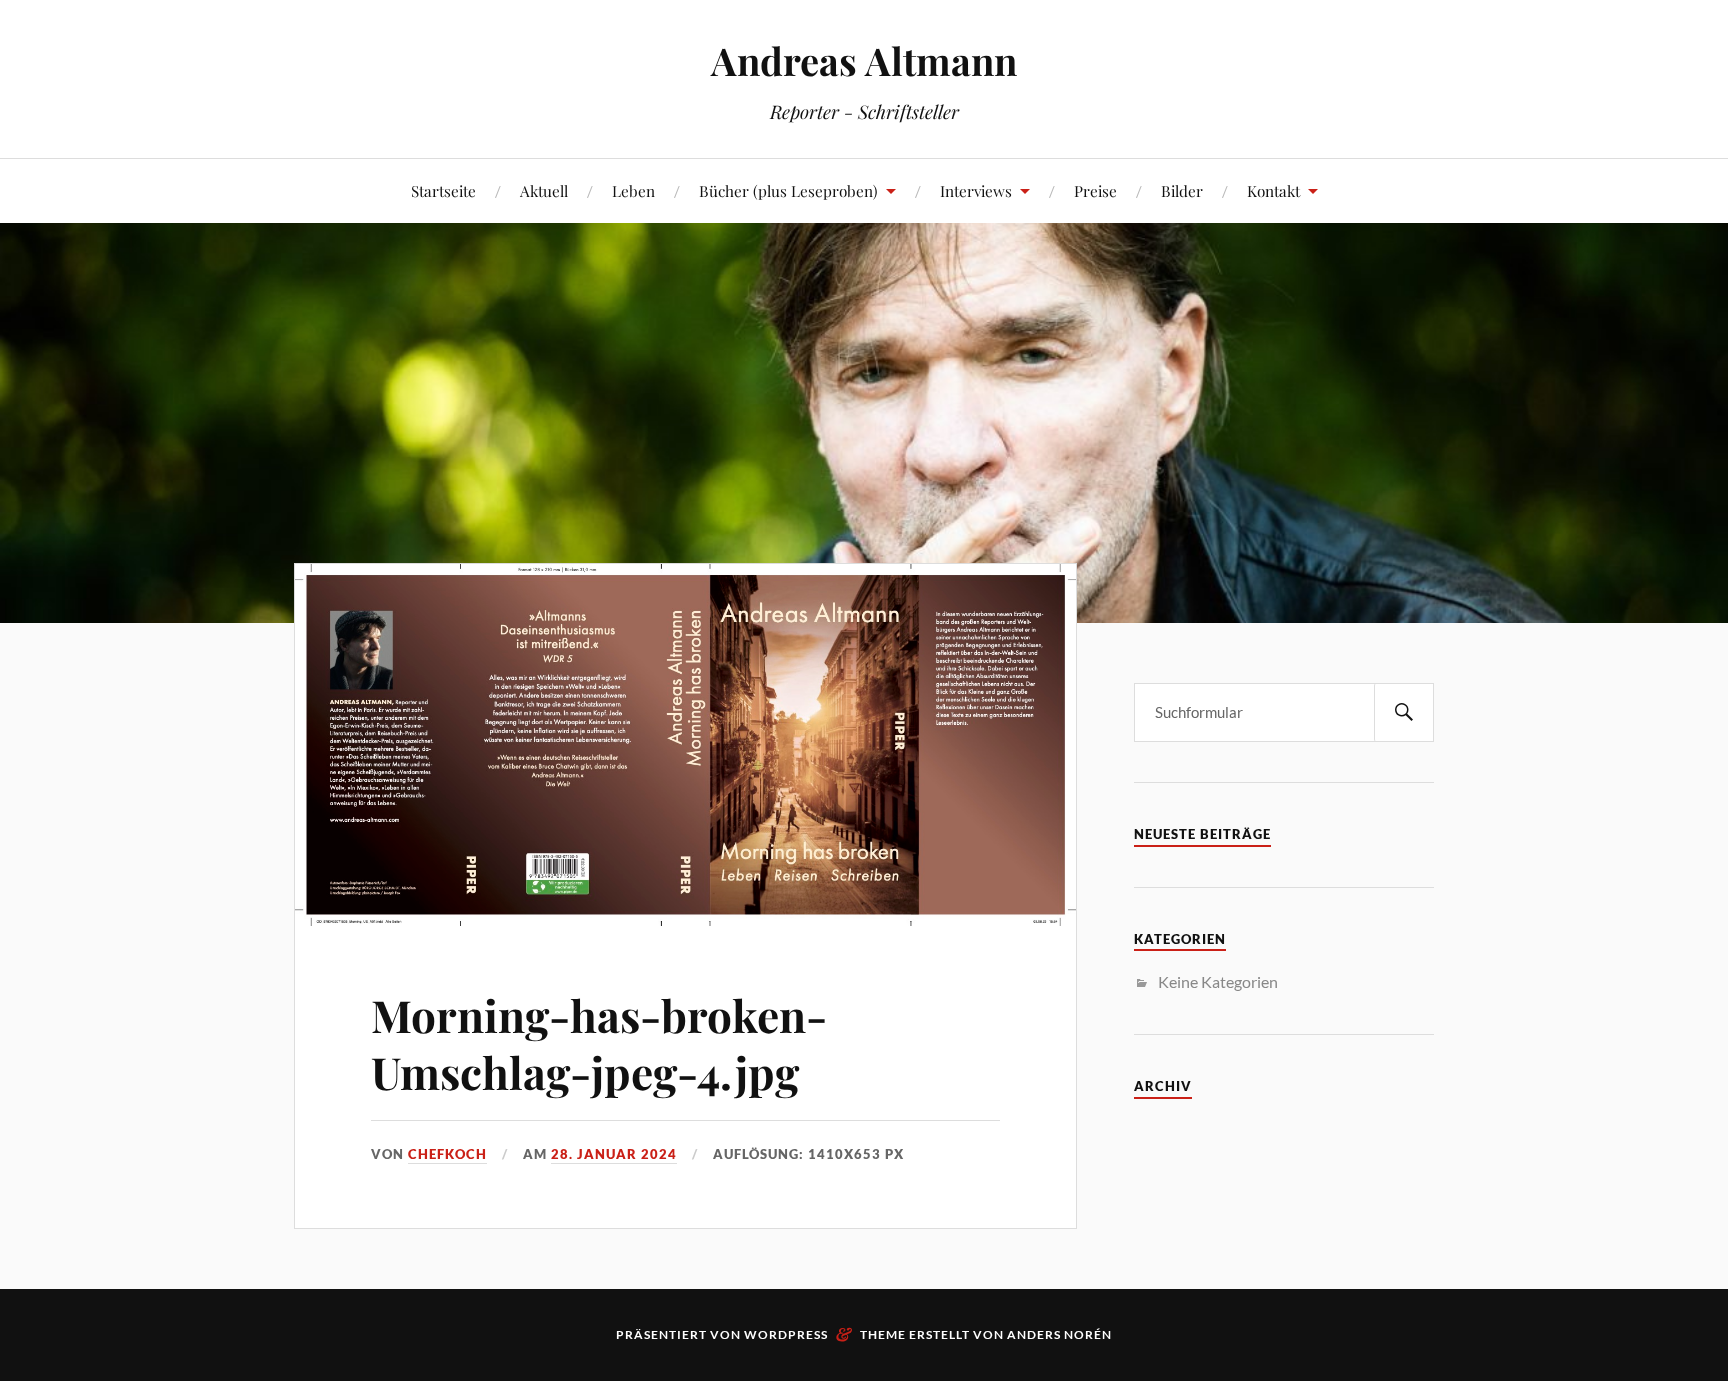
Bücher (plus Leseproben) (788, 190)
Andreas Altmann (864, 60)
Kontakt (1273, 190)
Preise (1095, 190)
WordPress (786, 1334)
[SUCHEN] (1404, 712)
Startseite (443, 190)
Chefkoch (447, 1154)
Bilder (1182, 190)
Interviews (976, 190)
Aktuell (544, 190)
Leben (633, 190)
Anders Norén (1059, 1334)
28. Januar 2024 (614, 1154)
